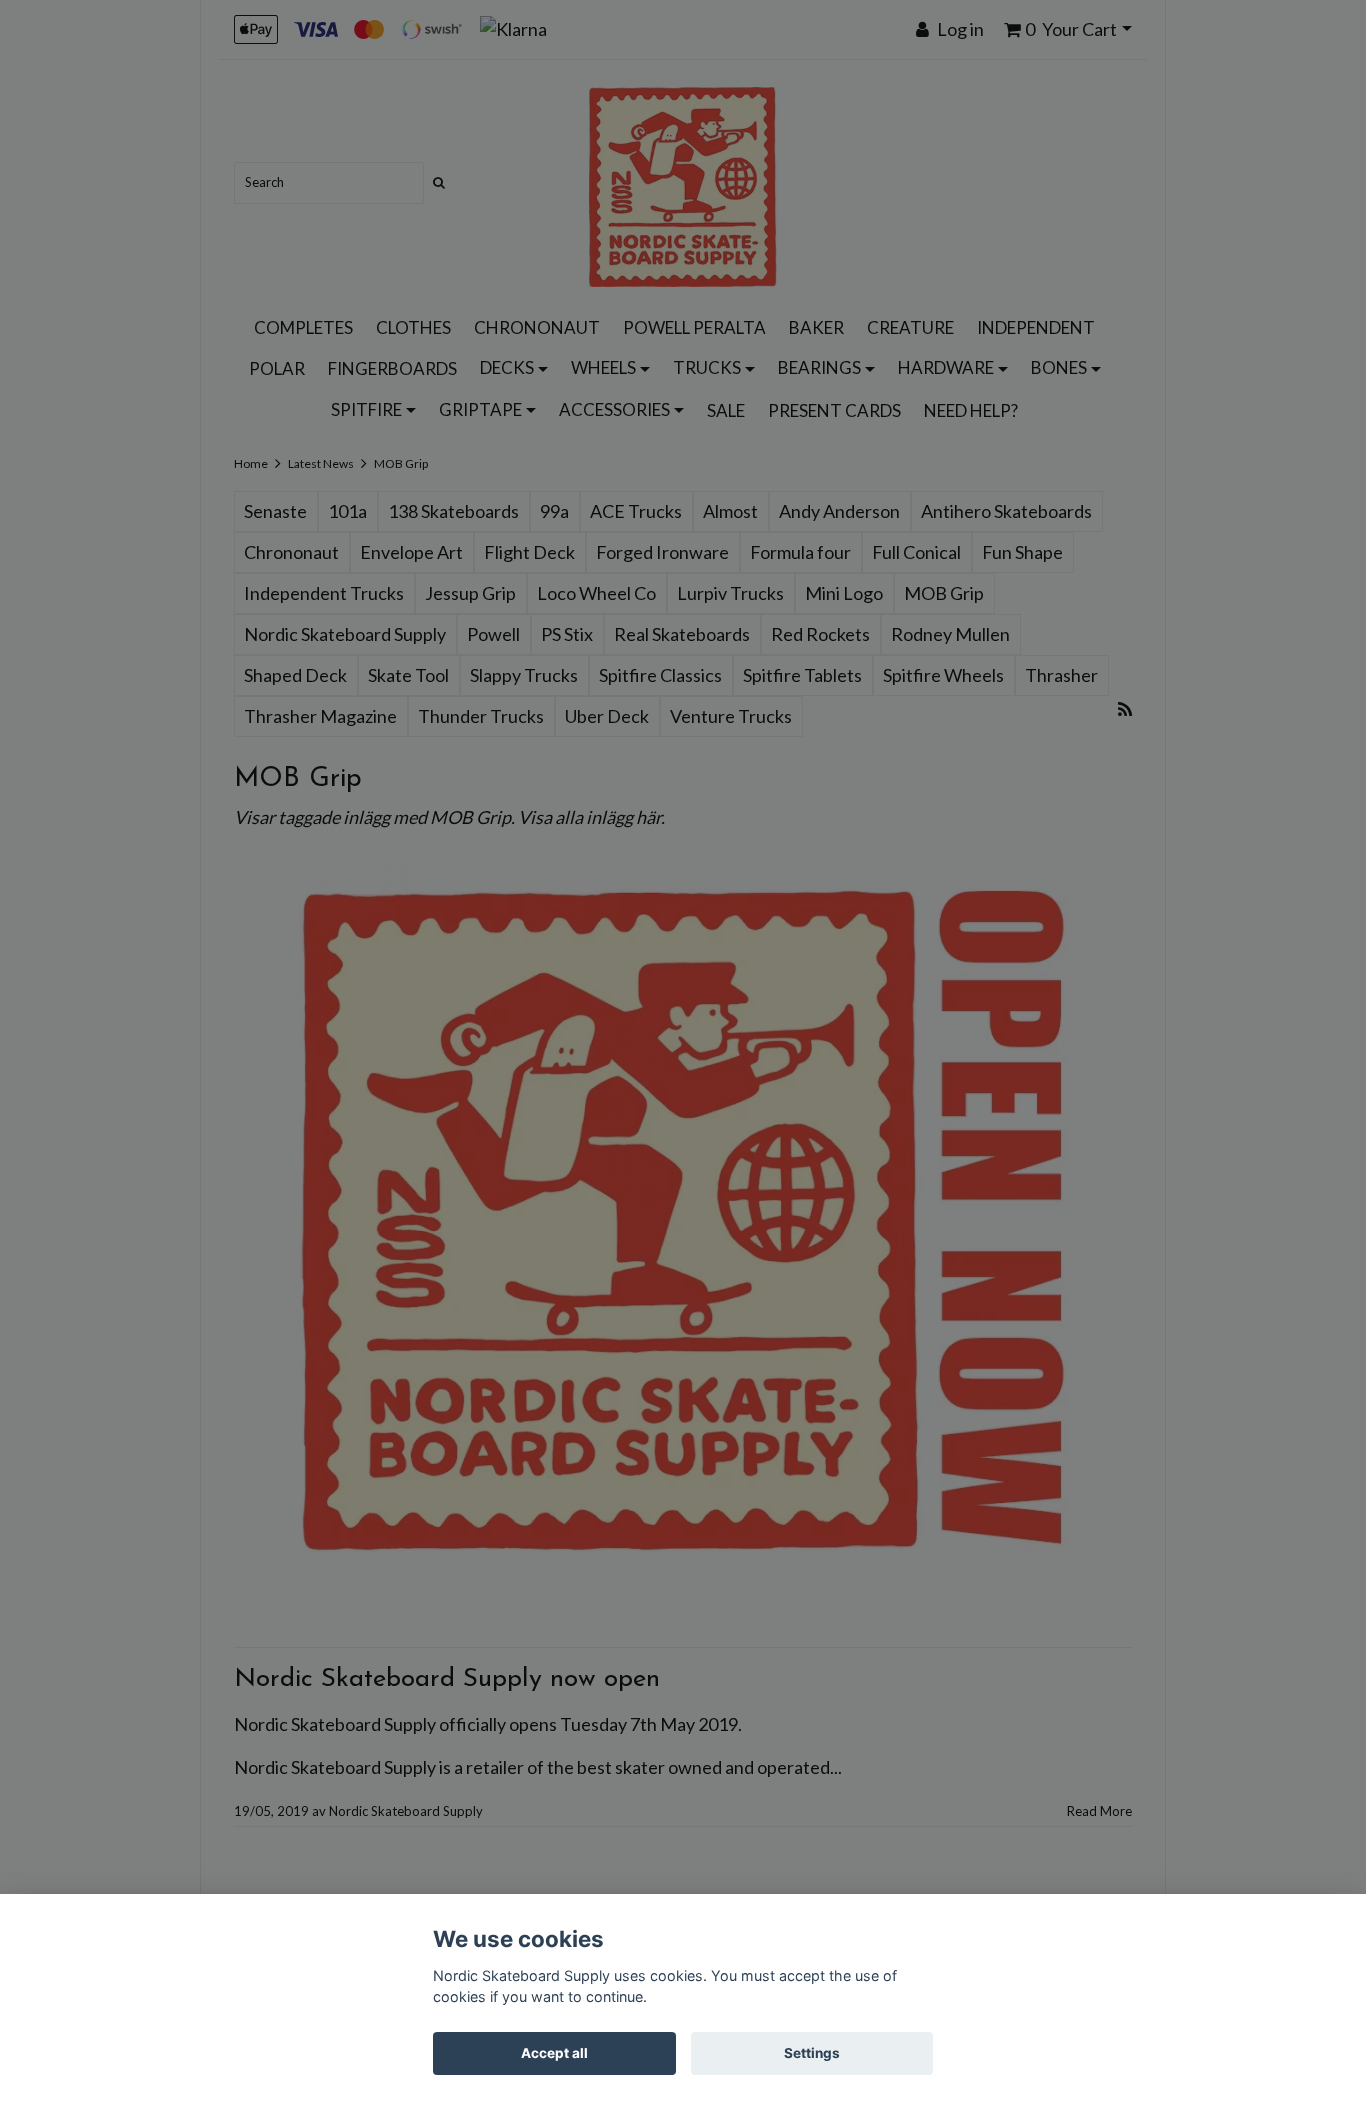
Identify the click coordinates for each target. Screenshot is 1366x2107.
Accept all (554, 2053)
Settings (812, 2053)
